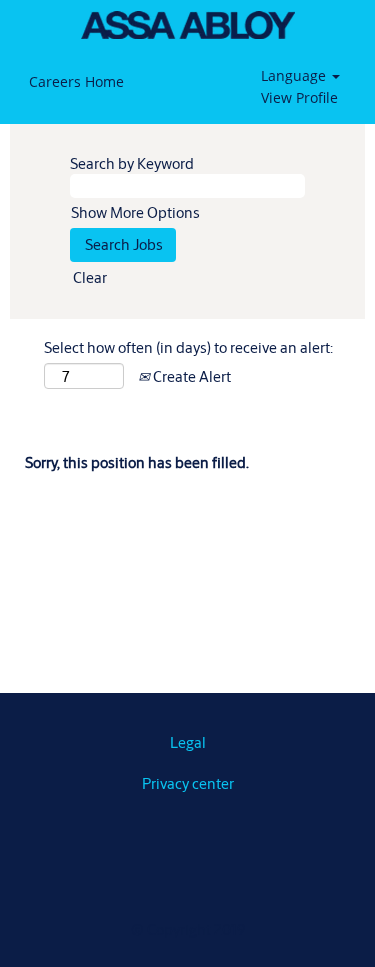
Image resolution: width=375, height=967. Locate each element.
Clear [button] (90, 277)
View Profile (299, 97)
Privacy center (188, 783)
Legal (188, 742)
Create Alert (190, 376)
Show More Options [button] (135, 212)
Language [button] (295, 75)
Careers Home (76, 81)
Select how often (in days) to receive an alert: (188, 347)
